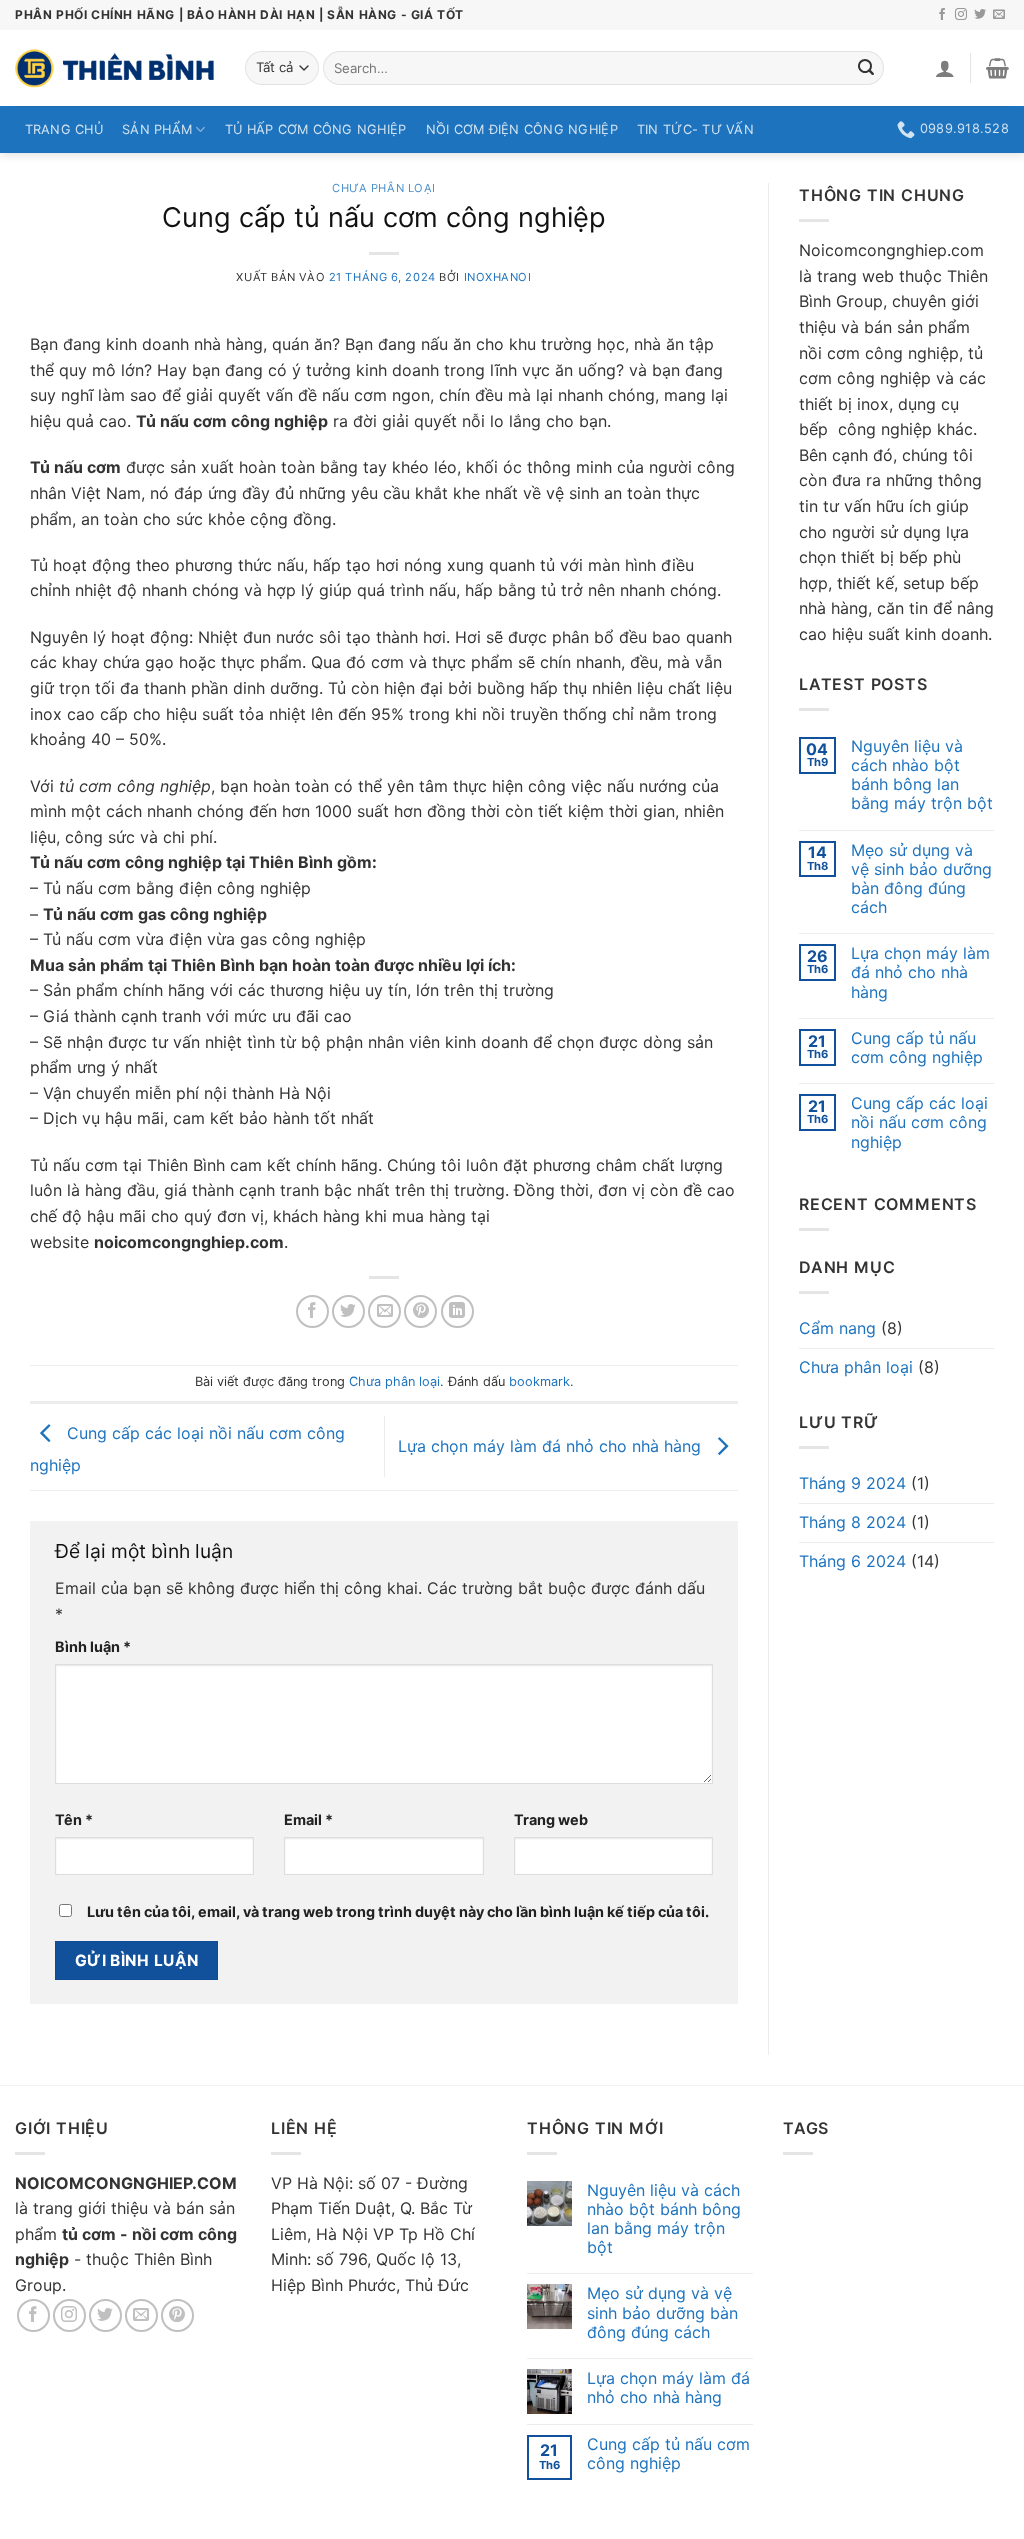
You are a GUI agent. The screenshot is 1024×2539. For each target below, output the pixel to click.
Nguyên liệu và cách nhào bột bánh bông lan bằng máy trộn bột (922, 775)
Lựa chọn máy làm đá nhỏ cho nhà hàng (552, 1445)
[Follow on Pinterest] (177, 2315)
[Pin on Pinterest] (420, 1311)
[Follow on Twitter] (980, 15)
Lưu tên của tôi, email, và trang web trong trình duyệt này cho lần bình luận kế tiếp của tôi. (398, 1911)
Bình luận (93, 1646)
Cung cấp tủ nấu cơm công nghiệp (917, 1048)
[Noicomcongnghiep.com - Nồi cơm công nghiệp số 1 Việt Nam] (115, 68)
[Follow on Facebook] (942, 15)
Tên (74, 1819)
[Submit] (866, 68)
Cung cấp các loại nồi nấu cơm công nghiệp (919, 1122)
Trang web (551, 1819)
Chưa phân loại (384, 188)
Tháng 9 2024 (852, 1483)
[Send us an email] (999, 15)
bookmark (539, 1381)
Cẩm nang (837, 1328)
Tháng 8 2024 (852, 1522)
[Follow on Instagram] (961, 15)
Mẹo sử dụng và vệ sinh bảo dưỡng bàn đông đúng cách (921, 879)
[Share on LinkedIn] (457, 1311)
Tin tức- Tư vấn (695, 129)
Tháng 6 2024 (852, 1561)
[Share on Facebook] (312, 1311)
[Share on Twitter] (348, 1311)
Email (308, 1819)
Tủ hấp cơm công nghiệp (316, 129)
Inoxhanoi (498, 277)
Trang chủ (64, 129)
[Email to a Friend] (384, 1311)
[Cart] (997, 68)
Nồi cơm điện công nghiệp (522, 129)
